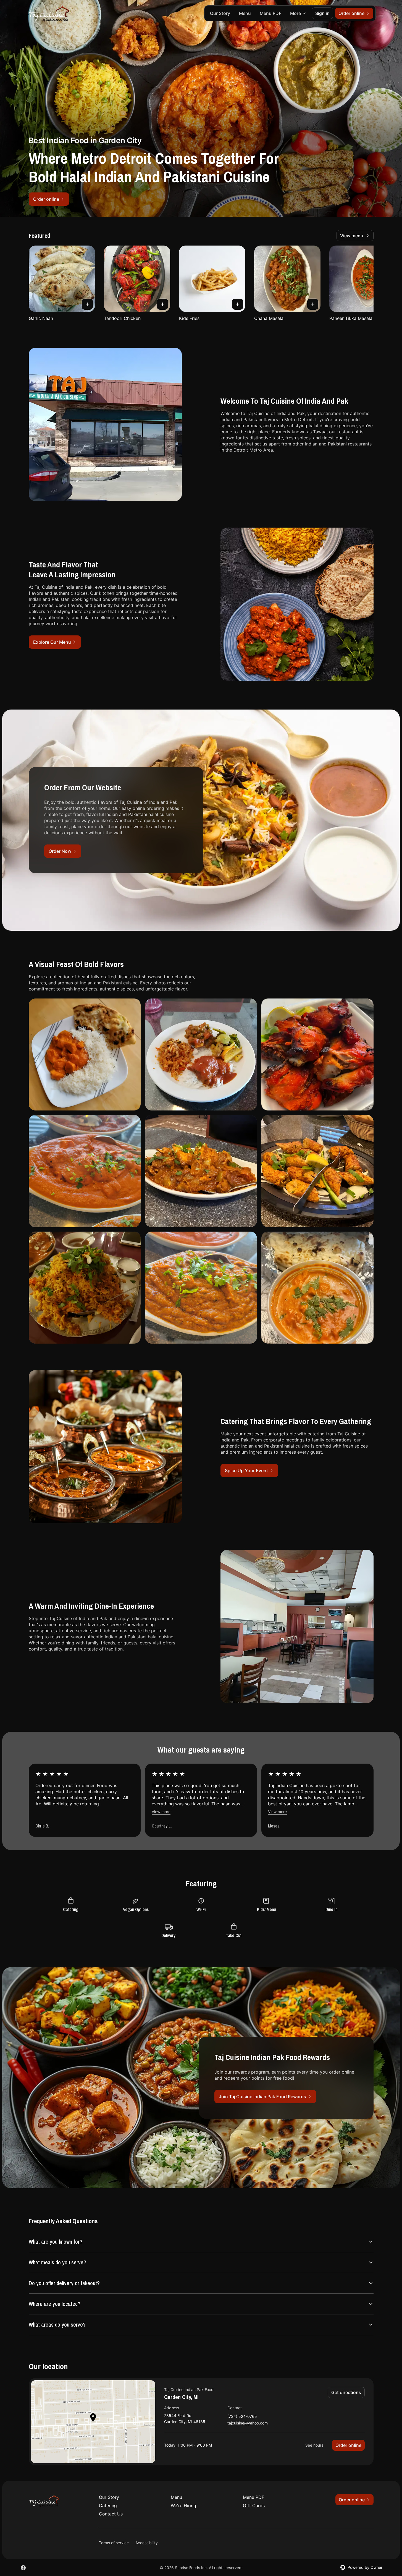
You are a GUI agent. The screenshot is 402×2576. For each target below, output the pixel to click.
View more (161, 1812)
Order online (348, 2445)
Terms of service (114, 2543)
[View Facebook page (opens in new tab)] (23, 2568)
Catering (108, 2505)
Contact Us (111, 2514)
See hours (314, 2445)
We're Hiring (183, 2505)
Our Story (220, 13)
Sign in (322, 13)
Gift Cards (254, 2505)
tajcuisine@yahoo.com (248, 2423)
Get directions (346, 2392)
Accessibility (147, 2543)
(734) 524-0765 (242, 2417)
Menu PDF (270, 13)
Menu (245, 13)
